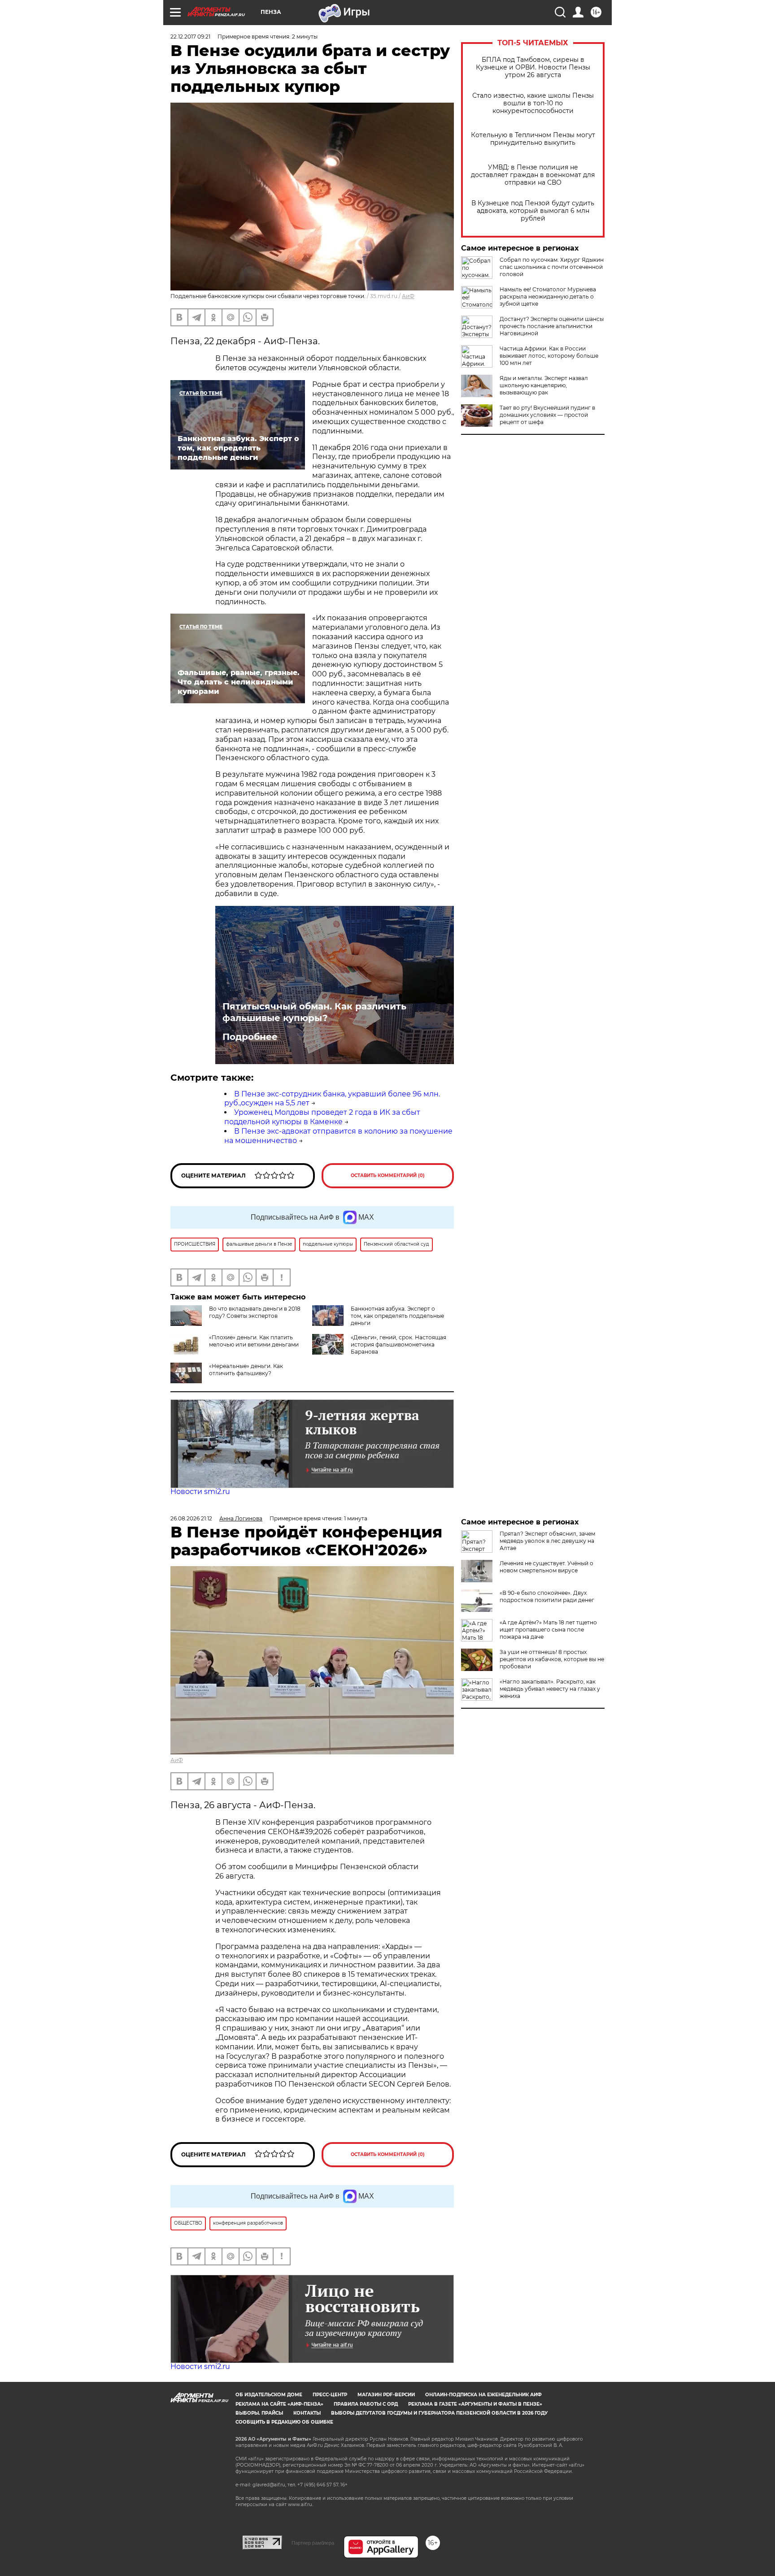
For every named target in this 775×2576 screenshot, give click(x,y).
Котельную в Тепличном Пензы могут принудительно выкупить (533, 139)
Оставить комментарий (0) (388, 1175)
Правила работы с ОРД (366, 2404)
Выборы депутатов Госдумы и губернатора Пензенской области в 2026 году (439, 2413)
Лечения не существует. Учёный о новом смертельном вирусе (546, 1567)
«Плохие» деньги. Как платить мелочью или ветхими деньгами (254, 1341)
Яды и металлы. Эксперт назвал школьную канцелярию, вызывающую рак (544, 385)
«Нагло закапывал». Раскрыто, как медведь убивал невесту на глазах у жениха (550, 1689)
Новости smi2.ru (200, 1491)
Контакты (307, 2413)
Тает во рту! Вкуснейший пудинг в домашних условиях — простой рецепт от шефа (547, 415)
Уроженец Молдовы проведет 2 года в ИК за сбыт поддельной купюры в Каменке (322, 1117)
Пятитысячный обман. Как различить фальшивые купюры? (314, 1012)
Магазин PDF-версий (386, 2395)
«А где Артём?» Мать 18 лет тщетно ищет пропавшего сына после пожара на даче (548, 1630)
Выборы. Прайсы (259, 2413)
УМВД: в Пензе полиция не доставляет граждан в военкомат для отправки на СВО (533, 175)
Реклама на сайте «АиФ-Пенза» (279, 2404)
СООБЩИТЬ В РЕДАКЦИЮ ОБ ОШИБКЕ (284, 2422)
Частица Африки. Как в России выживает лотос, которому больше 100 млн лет (549, 356)
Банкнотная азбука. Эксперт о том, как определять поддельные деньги (397, 1316)
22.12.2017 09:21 (190, 37)
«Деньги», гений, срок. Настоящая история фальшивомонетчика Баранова (398, 1344)
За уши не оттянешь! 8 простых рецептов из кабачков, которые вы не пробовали (552, 1659)
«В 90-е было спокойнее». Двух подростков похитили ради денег (547, 1596)
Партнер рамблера (313, 2543)
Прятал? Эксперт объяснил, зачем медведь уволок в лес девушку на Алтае (547, 1541)
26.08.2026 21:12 (191, 1518)
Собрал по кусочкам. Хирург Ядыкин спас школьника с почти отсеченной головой (552, 267)
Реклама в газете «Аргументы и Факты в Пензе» (475, 2404)
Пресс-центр (330, 2395)
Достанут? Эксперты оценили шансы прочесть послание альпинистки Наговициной (552, 326)
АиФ (408, 296)
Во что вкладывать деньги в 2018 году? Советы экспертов (255, 1312)
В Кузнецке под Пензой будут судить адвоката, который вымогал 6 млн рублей (533, 211)
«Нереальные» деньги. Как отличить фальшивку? (246, 1370)
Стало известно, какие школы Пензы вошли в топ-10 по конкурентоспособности (533, 103)
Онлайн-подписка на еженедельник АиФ (483, 2395)
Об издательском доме (269, 2395)
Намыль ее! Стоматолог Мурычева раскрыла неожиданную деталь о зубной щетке (548, 297)
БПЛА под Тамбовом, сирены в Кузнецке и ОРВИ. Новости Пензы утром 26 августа (533, 67)
